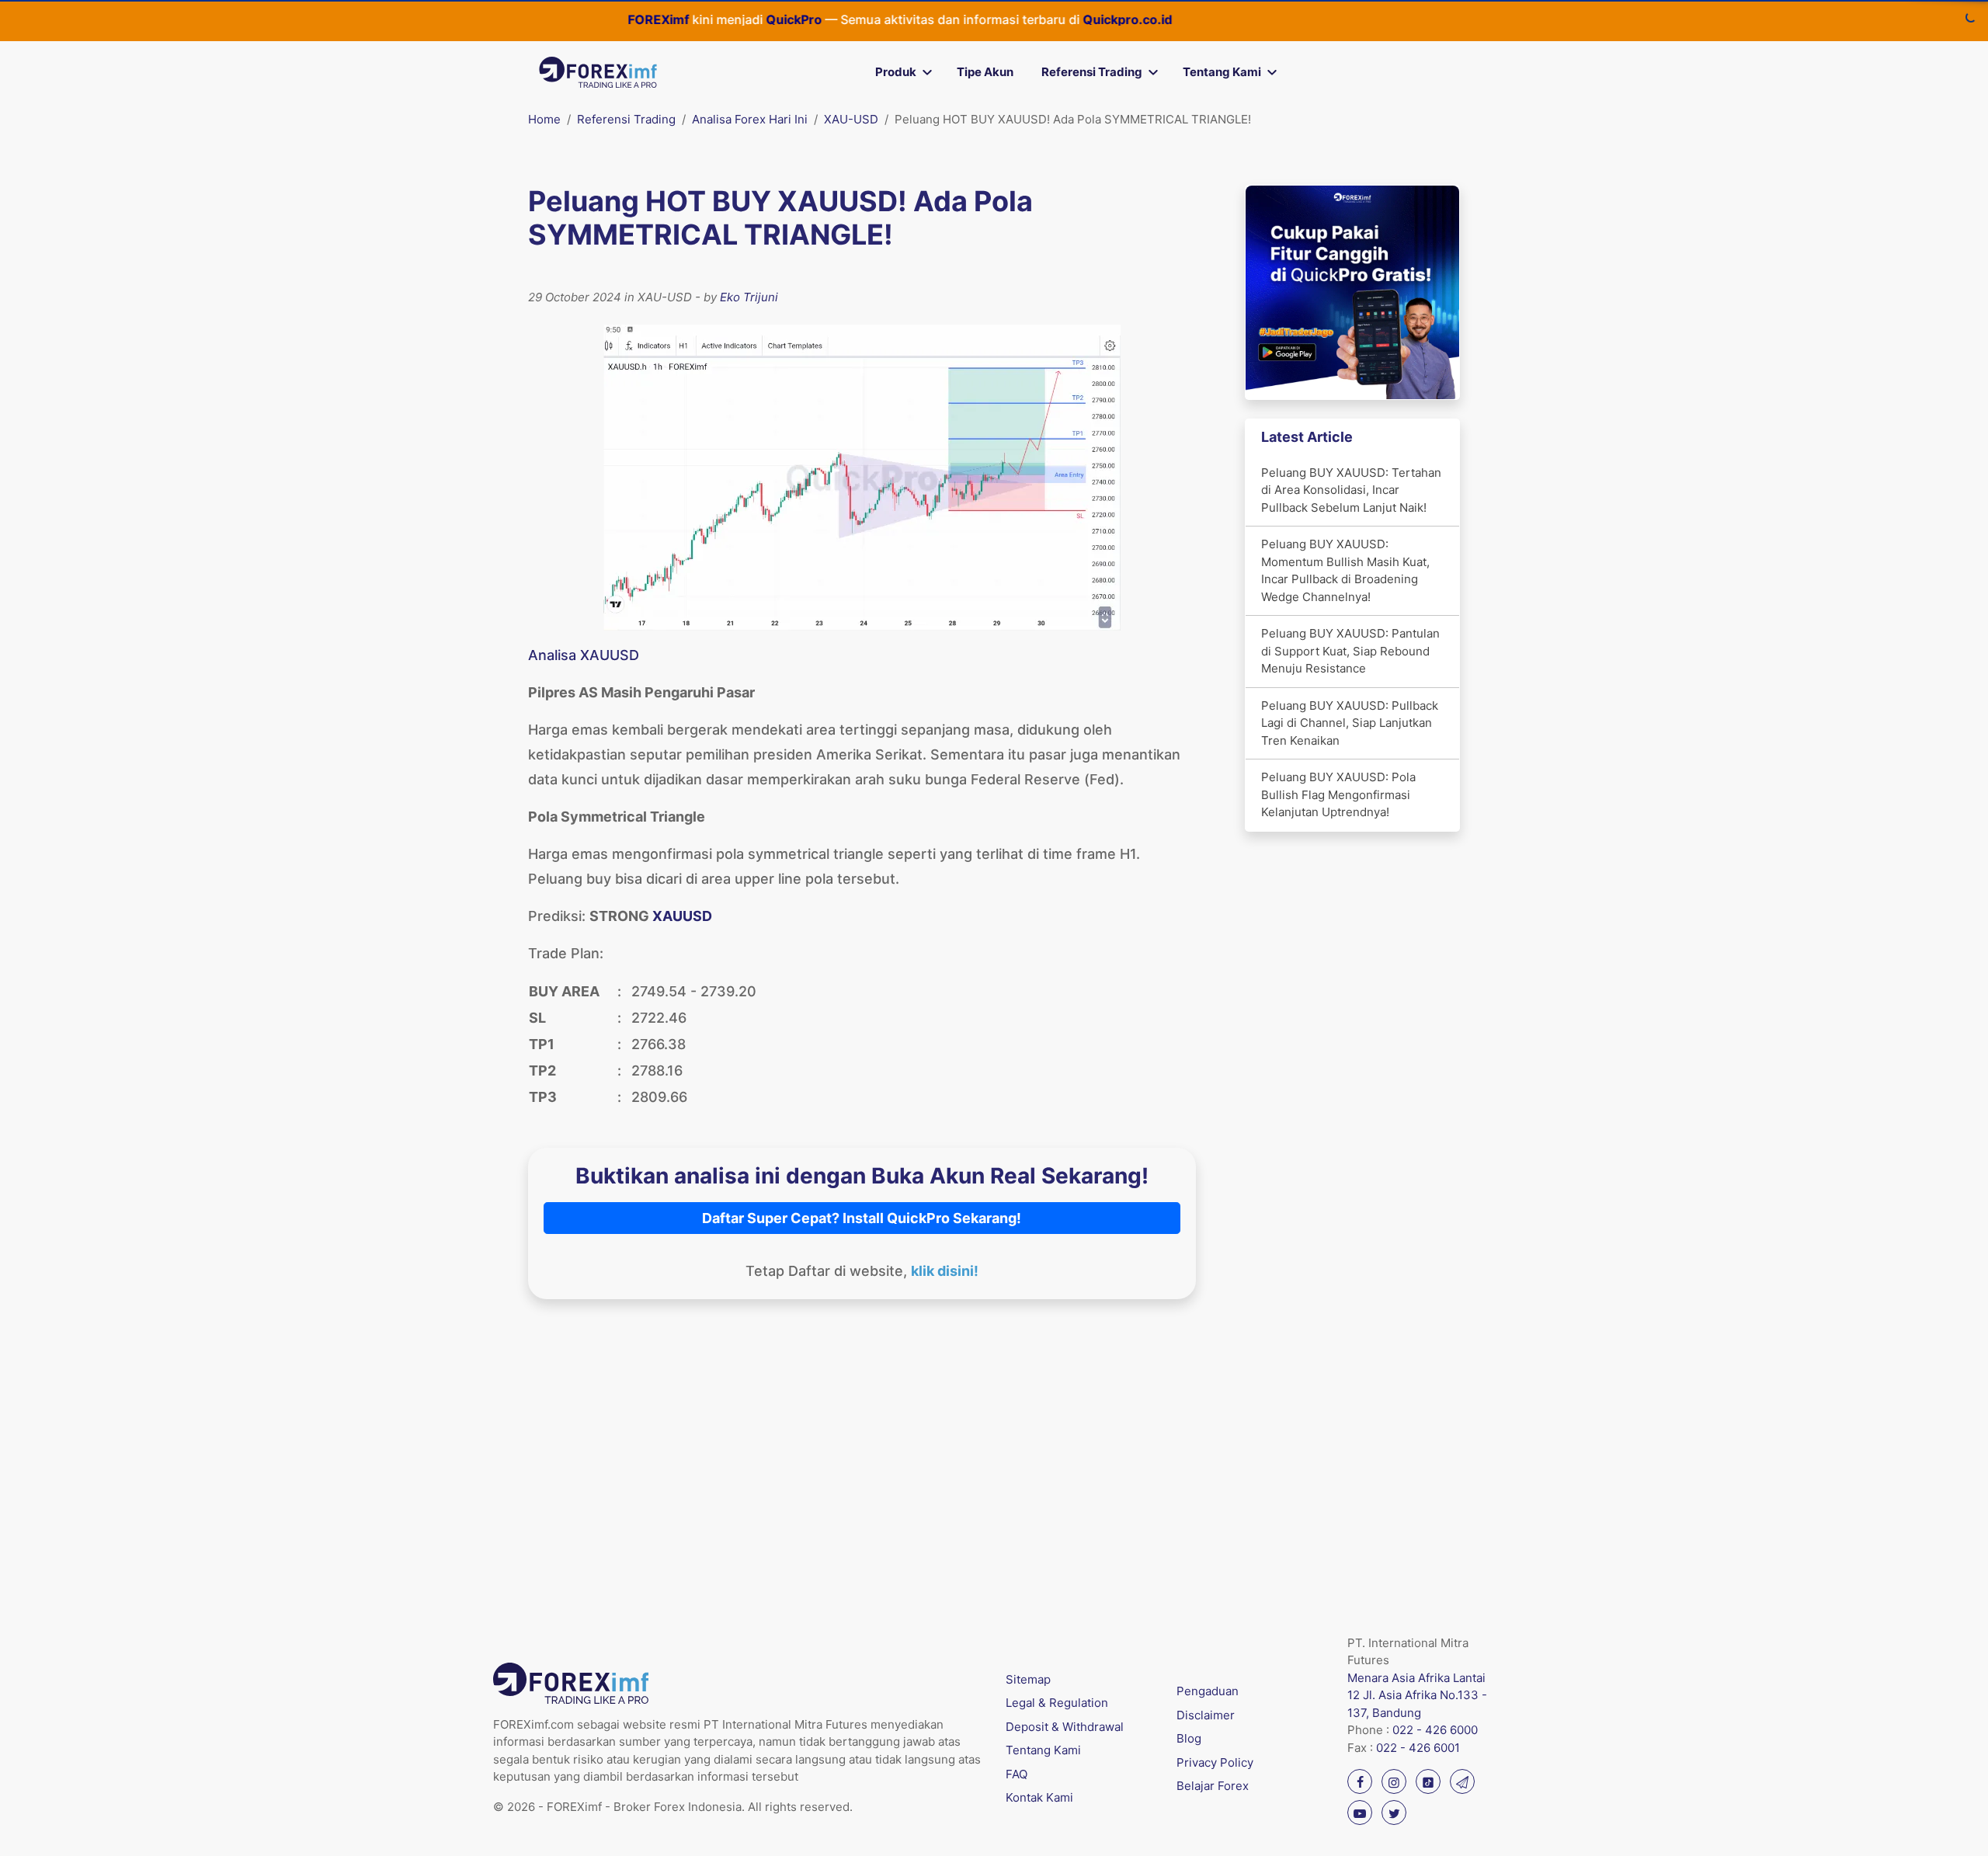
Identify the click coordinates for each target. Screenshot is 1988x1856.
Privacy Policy (1215, 1762)
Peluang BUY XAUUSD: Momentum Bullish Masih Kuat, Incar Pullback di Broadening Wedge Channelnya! (1345, 570)
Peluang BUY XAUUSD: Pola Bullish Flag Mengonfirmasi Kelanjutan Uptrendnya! (1338, 794)
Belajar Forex (1213, 1786)
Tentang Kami (1222, 72)
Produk (896, 72)
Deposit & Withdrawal (1065, 1727)
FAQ (1017, 1774)
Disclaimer (1206, 1715)
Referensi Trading (1092, 72)
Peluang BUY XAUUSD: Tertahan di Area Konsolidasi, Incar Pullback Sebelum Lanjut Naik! (1351, 490)
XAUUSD (682, 916)
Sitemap (1028, 1679)
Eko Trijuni (749, 297)
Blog (1189, 1738)
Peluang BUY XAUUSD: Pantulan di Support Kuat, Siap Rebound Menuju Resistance (1350, 651)
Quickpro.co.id (1086, 19)
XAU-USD (851, 119)
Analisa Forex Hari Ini (750, 119)
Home (544, 119)
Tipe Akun (985, 72)
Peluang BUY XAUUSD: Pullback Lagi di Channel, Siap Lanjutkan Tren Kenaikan (1350, 723)
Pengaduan (1208, 1691)
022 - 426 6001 (1418, 1748)
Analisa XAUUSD (584, 655)
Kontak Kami (1039, 1797)
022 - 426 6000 (1435, 1730)
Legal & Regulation (1057, 1703)
